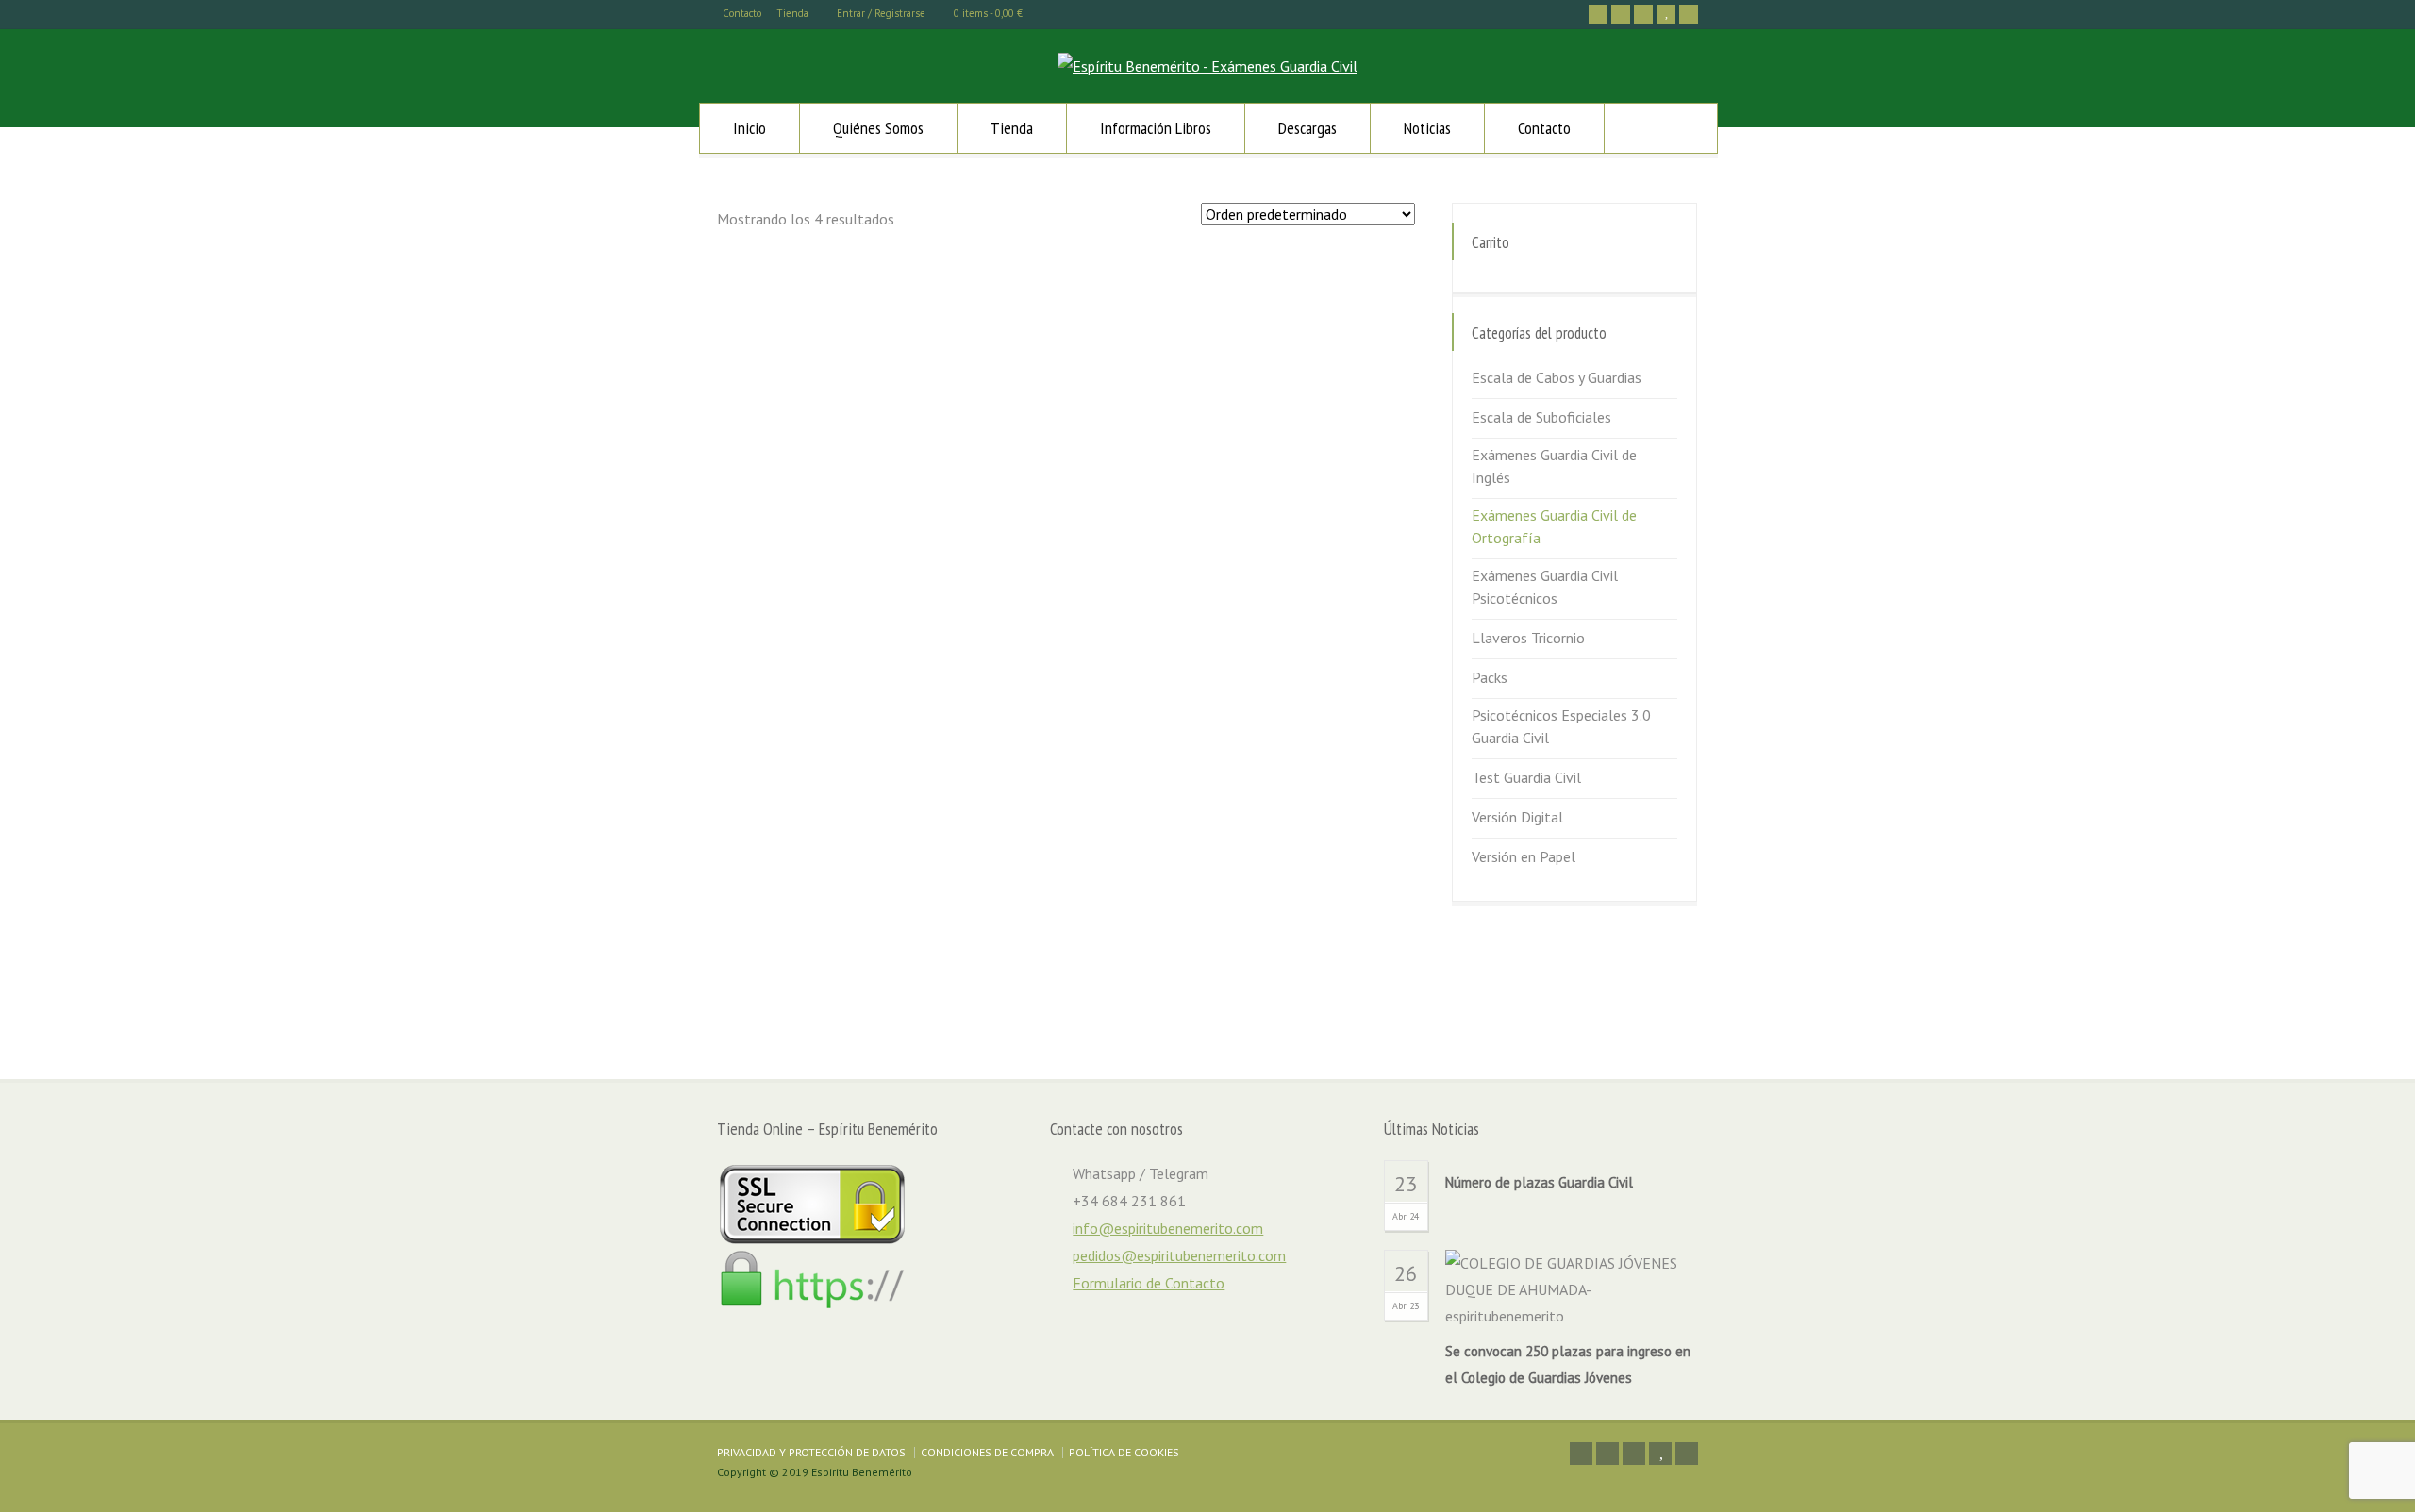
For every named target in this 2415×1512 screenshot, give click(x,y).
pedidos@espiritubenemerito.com (1179, 1255)
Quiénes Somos (878, 128)
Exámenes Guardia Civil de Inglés (1554, 466)
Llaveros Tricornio (1528, 638)
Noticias (1427, 128)
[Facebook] (1621, 14)
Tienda (792, 13)
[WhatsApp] (1689, 14)
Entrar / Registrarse (881, 13)
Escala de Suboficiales (1541, 417)
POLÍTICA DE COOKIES (1124, 1452)
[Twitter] (1598, 14)
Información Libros (1156, 128)
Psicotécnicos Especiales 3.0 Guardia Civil (1561, 726)
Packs (1490, 677)
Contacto (742, 13)
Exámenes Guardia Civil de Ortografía (1554, 526)
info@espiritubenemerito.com (1168, 1228)
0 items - (988, 13)
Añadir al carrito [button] (841, 617)
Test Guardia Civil (1526, 777)
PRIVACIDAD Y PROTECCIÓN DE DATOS (811, 1452)
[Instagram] (1643, 14)
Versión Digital (1517, 817)
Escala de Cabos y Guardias (1557, 377)
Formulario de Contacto (1149, 1283)
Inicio (749, 128)
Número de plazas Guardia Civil (1539, 1182)
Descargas (1307, 128)
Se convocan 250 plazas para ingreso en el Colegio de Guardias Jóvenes (1568, 1364)
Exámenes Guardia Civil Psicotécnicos (1545, 587)
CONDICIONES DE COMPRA (987, 1452)
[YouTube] (1666, 14)
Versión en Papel (1524, 856)
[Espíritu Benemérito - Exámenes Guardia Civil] (1207, 66)
